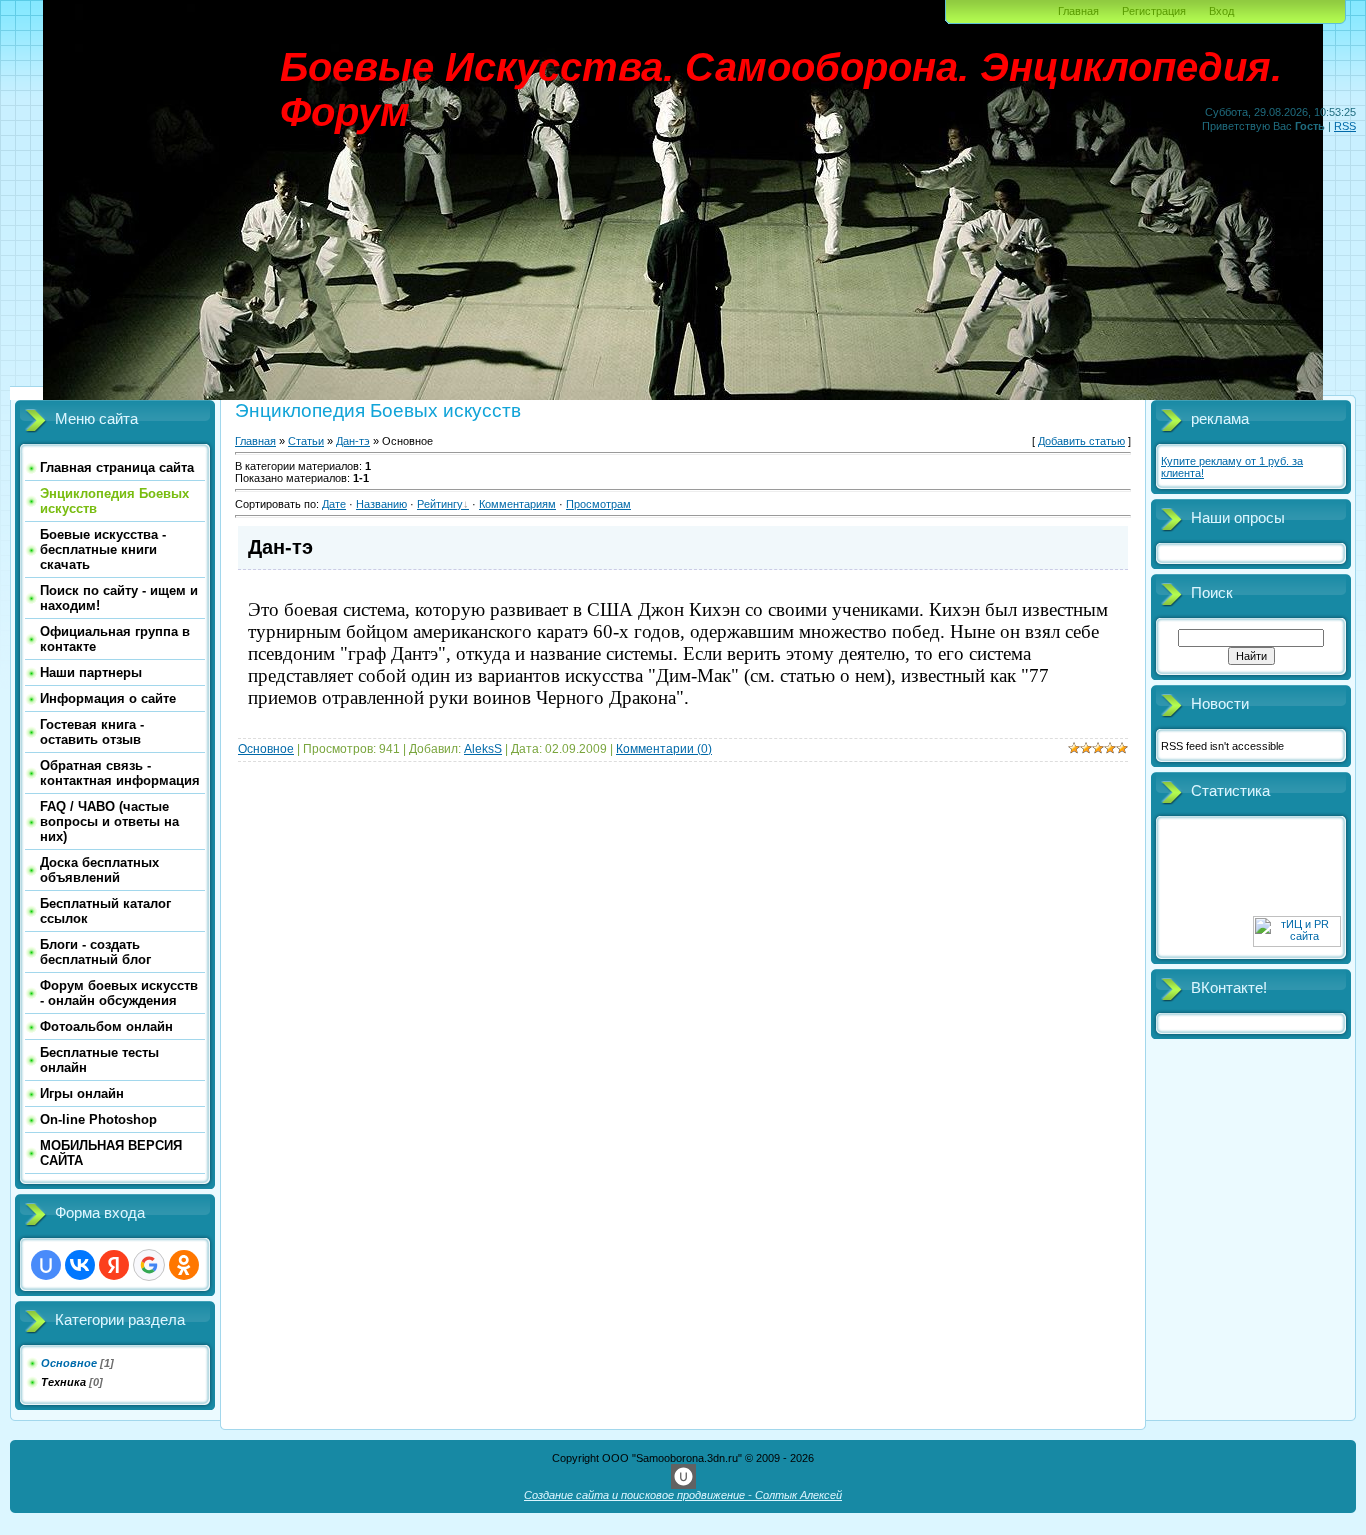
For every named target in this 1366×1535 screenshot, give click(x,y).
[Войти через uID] (46, 1265)
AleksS (483, 749)
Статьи (306, 441)
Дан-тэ (353, 441)
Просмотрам (598, 504)
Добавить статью (1081, 441)
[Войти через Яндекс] (114, 1265)
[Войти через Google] (149, 1265)
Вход (1221, 11)
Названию (381, 504)
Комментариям (517, 504)
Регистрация (1154, 11)
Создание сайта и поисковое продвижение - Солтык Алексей (683, 1495)
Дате (334, 504)
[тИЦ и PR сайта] (1297, 943)
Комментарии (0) (664, 749)
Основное (69, 1363)
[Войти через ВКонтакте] (80, 1265)
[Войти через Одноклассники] (184, 1265)
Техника (63, 1382)
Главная (1078, 11)
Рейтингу (440, 504)
